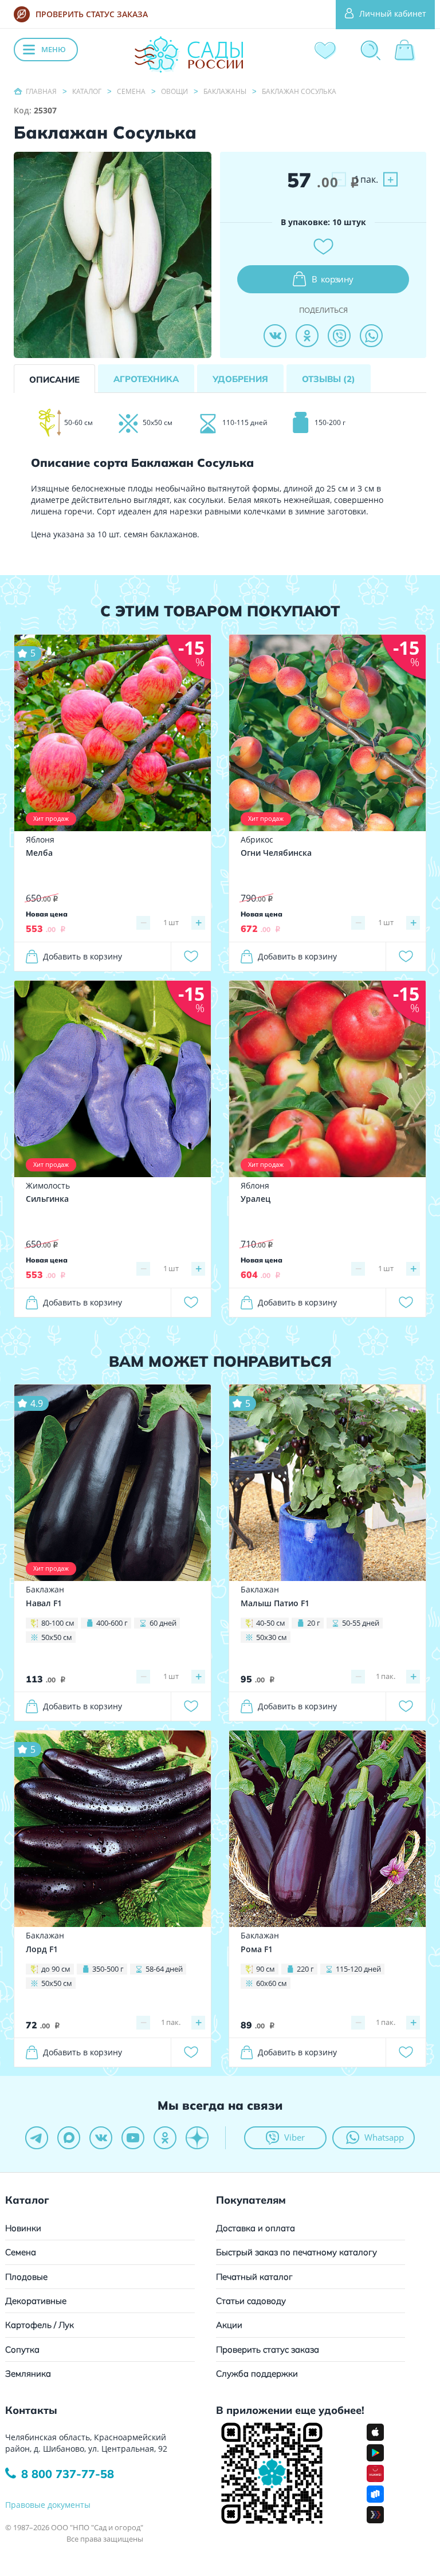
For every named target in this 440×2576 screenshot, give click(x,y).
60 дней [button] (163, 1623)
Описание (54, 379)
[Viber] (339, 336)
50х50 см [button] (57, 1637)
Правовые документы (48, 2505)
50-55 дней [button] (361, 1623)
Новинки (23, 2228)
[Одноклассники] (307, 336)
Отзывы (329, 379)
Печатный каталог (254, 2277)
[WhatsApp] (371, 336)
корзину (333, 279)
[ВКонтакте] (275, 336)
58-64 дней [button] (164, 1969)
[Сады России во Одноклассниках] (165, 2138)
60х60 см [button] (272, 1983)
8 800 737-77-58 (68, 2474)
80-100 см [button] (58, 1623)
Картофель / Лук (40, 2325)
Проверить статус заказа (268, 2349)
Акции (229, 2325)
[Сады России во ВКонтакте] (101, 2138)
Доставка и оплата (256, 2228)
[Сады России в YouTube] (133, 2138)
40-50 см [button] (271, 1623)
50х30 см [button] (272, 1637)
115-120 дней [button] (358, 1969)
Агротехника (146, 379)
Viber (294, 2137)
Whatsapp (384, 2137)
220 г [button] (305, 1969)
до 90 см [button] (56, 1969)
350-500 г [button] (108, 1969)
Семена (21, 2252)
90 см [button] (266, 1969)
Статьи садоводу (251, 2301)
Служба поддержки (257, 2374)
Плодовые (26, 2277)
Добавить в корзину (82, 956)
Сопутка (22, 2349)
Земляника (28, 2374)
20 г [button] (314, 1623)
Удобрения (240, 379)
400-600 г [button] (112, 1623)
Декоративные (36, 2301)
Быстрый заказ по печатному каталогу (296, 2252)
